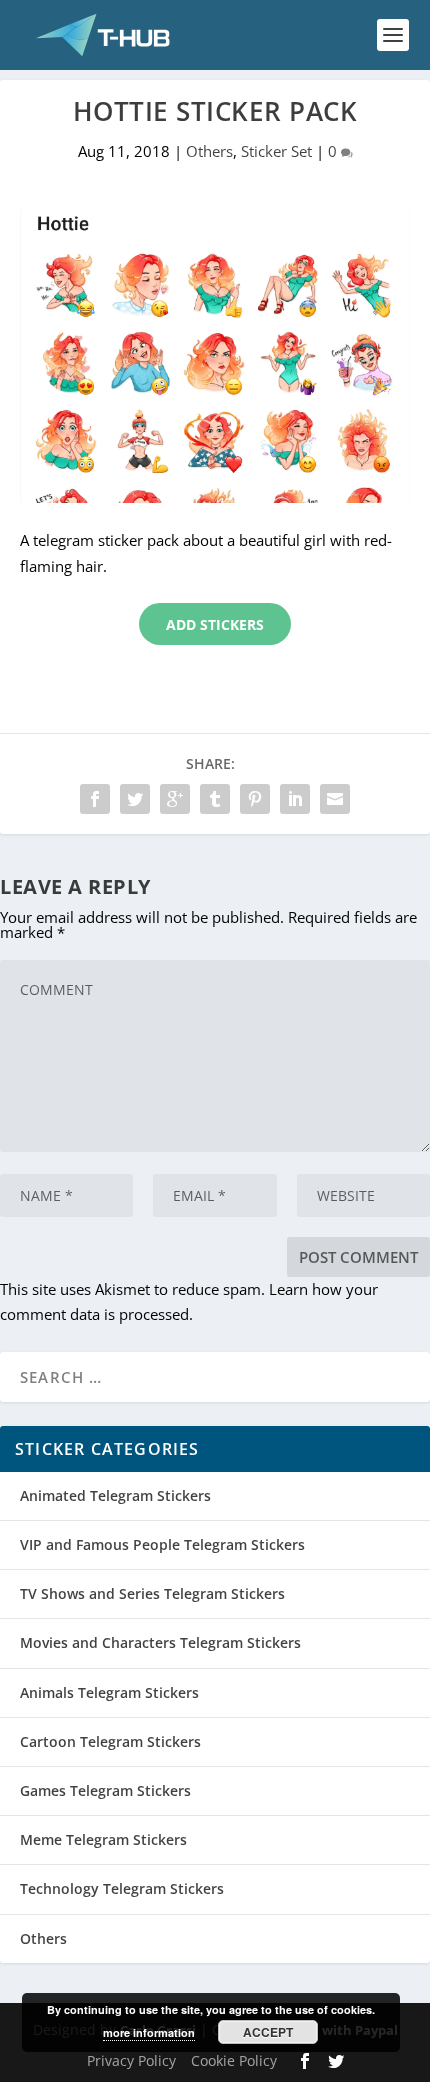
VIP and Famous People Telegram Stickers (162, 1544)
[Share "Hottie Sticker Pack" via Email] (335, 799)
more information (149, 2032)
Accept (268, 2032)
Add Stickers (215, 624)
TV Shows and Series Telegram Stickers (152, 1593)
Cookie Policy (234, 2060)
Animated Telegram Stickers (115, 1495)
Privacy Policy (131, 2060)
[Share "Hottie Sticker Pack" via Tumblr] (215, 799)
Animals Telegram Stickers (109, 1692)
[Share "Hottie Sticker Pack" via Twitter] (135, 799)
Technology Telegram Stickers (122, 1888)
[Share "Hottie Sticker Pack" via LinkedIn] (295, 799)
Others (209, 151)
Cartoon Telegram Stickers (110, 1741)
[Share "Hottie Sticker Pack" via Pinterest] (255, 799)
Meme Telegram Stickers (103, 1839)
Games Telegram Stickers (105, 1790)
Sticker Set (276, 151)
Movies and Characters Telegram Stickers (160, 1642)
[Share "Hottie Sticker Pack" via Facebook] (95, 799)
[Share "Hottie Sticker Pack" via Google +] (175, 799)
